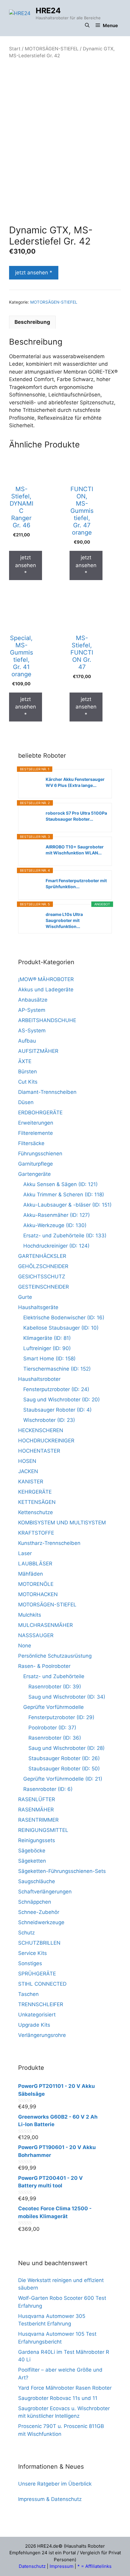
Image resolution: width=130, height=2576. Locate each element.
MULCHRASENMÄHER (45, 1625)
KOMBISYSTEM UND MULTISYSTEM (62, 1523)
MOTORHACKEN (38, 1594)
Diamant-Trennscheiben (47, 1092)
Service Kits (32, 1953)
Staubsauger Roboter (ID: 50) (64, 1769)
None (25, 1646)
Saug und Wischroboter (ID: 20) (62, 1400)
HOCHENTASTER (39, 1451)
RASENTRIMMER (38, 1820)
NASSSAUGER (36, 1635)
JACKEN (28, 1471)
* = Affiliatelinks (94, 2566)
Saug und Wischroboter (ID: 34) (67, 1697)
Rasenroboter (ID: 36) (55, 1738)
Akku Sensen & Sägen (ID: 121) (60, 1184)
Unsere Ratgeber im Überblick (55, 2484)
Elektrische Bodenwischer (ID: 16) (64, 1318)
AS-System (32, 1031)
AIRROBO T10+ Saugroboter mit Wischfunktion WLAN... (75, 850)
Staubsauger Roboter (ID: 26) (64, 1758)
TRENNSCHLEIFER (41, 2004)
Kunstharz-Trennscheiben (49, 1543)
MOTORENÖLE (36, 1584)
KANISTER (31, 1482)
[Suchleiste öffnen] (87, 26)
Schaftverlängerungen (45, 1892)
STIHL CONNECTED (42, 1984)
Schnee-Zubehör (39, 1912)
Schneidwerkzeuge (41, 1922)
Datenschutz (32, 2566)
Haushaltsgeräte (38, 1307)
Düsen (26, 1102)
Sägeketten (32, 1861)
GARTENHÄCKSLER (42, 1256)
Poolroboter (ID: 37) (52, 1728)
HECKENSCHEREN (41, 1430)
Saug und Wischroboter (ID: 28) (67, 1748)
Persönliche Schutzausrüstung (55, 1656)
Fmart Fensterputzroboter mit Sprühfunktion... (76, 884)
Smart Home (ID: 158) (49, 1359)
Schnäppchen (35, 1902)
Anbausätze (33, 1000)
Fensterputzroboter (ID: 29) (61, 1717)
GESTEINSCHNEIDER (44, 1287)
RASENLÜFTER (37, 1799)
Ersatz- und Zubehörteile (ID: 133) (65, 1236)
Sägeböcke (32, 1851)
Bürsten (28, 1072)
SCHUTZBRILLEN (39, 1943)
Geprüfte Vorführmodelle (54, 1707)
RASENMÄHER (36, 1810)
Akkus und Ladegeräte (46, 990)
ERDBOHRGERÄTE (40, 1113)
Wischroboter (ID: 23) (49, 1420)
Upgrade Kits (34, 2025)
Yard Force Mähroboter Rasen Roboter (65, 2388)
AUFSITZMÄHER (38, 1051)
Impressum (62, 2566)
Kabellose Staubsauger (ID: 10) (61, 1328)
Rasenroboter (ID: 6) (48, 1789)
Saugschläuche (37, 1881)
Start (15, 49)
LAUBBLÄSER (35, 1564)
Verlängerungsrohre (42, 2035)
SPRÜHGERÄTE (37, 1974)
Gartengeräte (34, 1174)
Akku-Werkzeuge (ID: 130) (55, 1225)
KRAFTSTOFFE (36, 1533)
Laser (25, 1553)
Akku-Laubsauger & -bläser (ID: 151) (67, 1205)
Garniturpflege (36, 1164)
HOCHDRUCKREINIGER (46, 1441)
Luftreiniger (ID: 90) (47, 1348)
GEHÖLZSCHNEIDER (43, 1266)
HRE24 (48, 11)
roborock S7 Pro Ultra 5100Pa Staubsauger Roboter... (76, 816)
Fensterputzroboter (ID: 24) (56, 1389)
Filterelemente (36, 1133)
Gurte (25, 1297)
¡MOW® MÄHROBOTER (46, 979)
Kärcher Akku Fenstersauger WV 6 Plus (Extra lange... (75, 782)
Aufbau (27, 1041)
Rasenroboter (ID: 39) (55, 1687)
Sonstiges (30, 1963)
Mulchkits (30, 1615)
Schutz (26, 1933)
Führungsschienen (40, 1154)
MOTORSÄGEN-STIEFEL (52, 49)
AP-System (32, 1010)
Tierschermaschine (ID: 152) (57, 1369)
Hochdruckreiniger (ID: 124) (56, 1246)
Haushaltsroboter (39, 1379)
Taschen (28, 1994)
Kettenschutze (36, 1512)
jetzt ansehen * (34, 273)
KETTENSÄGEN (37, 1502)
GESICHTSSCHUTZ (42, 1277)
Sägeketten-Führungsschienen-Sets (62, 1871)
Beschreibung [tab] (32, 322)
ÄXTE (25, 1061)
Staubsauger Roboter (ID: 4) (57, 1410)
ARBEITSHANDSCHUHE (47, 1020)
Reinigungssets (37, 1840)
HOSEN (27, 1461)
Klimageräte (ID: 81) (47, 1338)
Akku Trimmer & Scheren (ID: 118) (64, 1195)
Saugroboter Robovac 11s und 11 (58, 2398)
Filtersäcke (31, 1143)
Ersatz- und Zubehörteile (54, 1676)
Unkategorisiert (37, 2015)
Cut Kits (28, 1082)
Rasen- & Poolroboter (44, 1666)
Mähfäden (31, 1574)
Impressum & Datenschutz (50, 2499)
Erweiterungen (36, 1123)
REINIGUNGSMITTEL (43, 1830)
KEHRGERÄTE (35, 1492)
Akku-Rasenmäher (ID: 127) (57, 1215)
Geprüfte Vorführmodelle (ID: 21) (63, 1779)
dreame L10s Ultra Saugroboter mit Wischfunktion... (64, 920)
